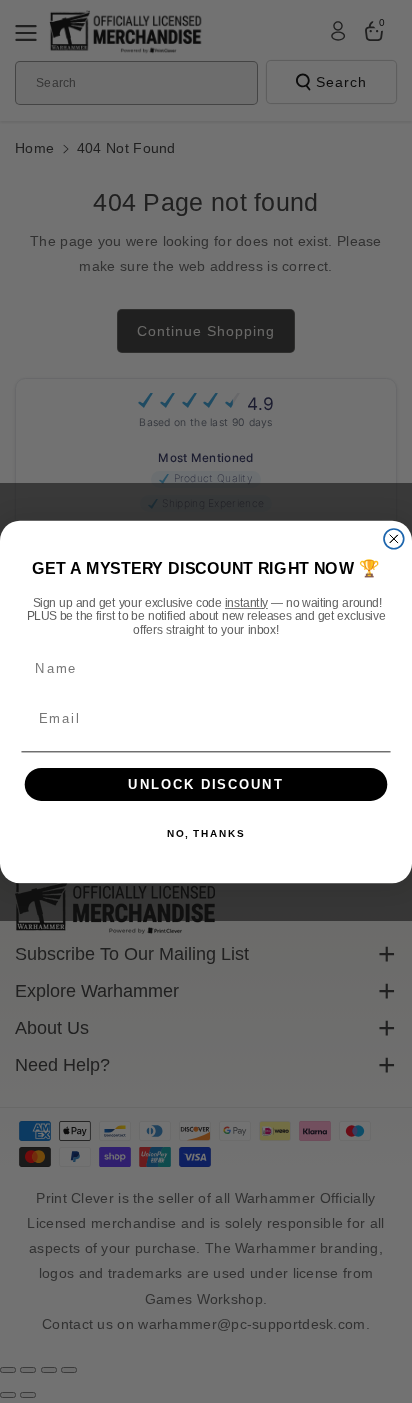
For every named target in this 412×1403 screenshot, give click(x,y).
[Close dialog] (394, 538)
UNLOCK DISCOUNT (206, 784)
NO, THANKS (206, 834)
